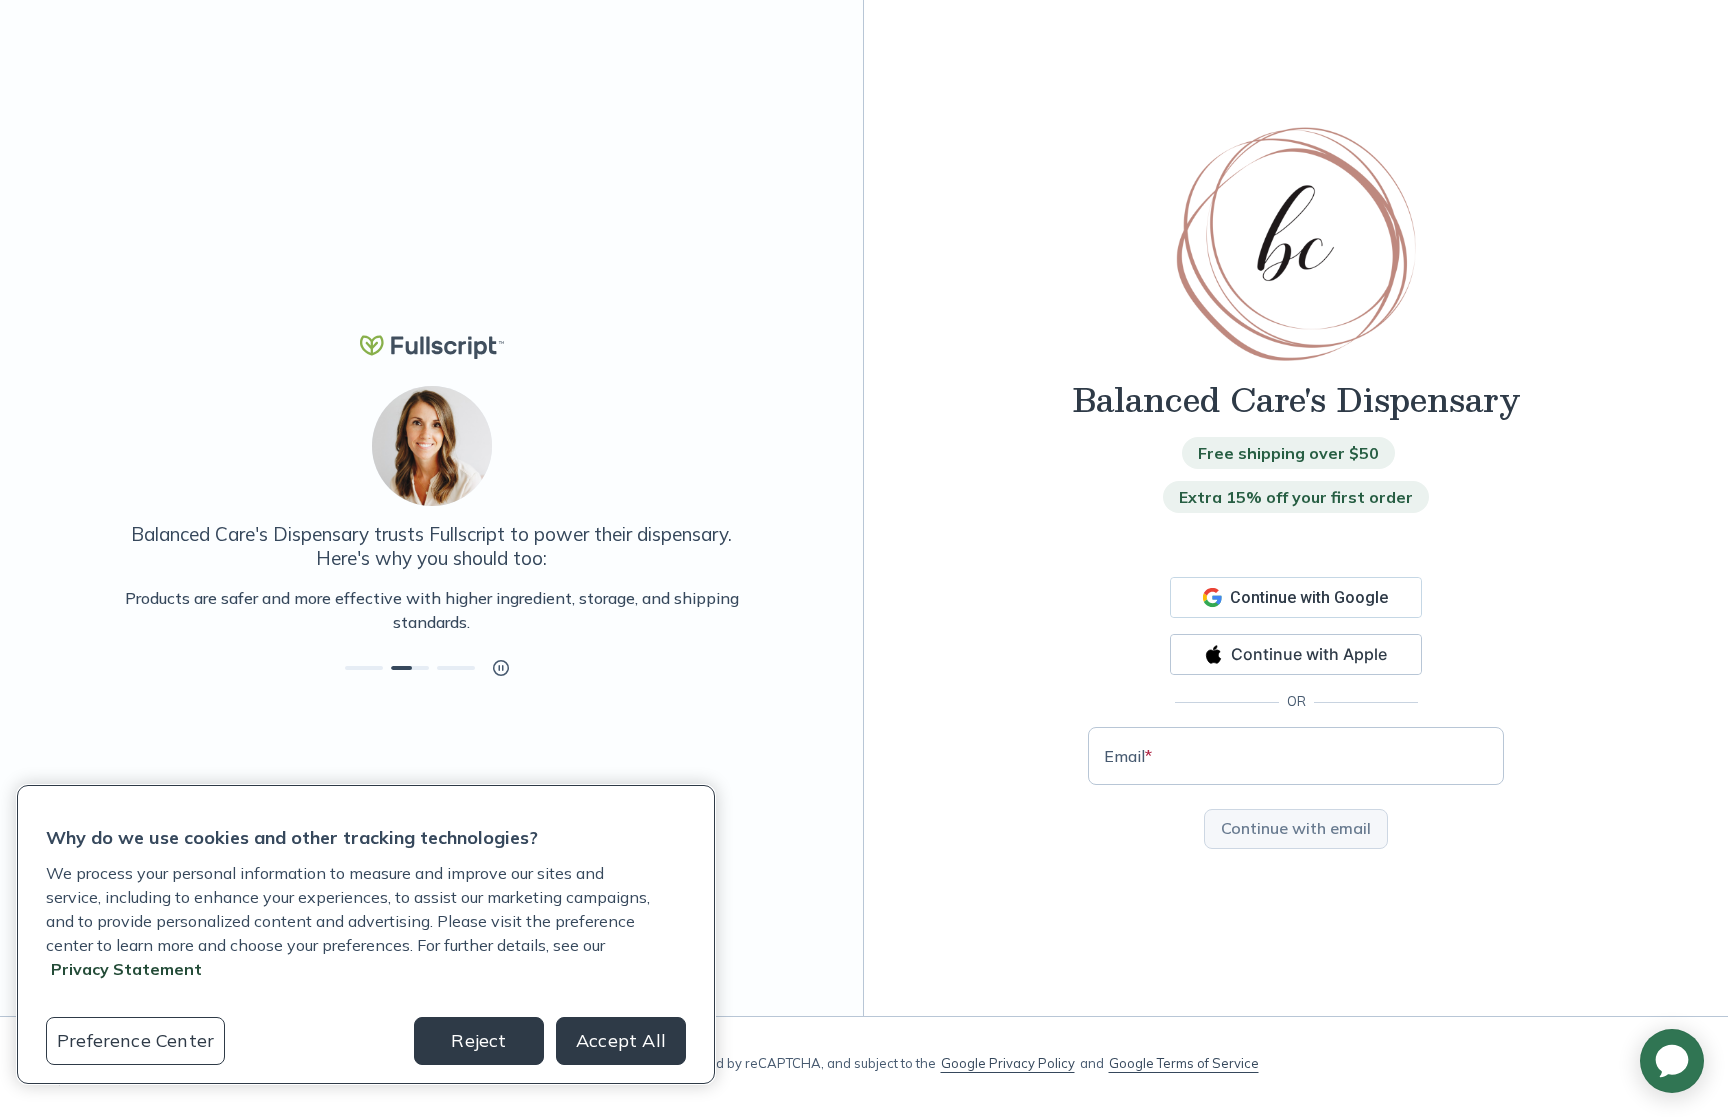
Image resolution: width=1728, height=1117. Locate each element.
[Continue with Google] (1296, 597)
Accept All (621, 1040)
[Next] (751, 610)
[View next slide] (364, 668)
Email (1128, 756)
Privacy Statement (126, 969)
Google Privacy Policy (1008, 1063)
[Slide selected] (410, 668)
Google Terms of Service (1184, 1063)
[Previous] (112, 610)
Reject (478, 1040)
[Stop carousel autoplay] (501, 668)
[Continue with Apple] (1296, 654)
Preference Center (135, 1040)
